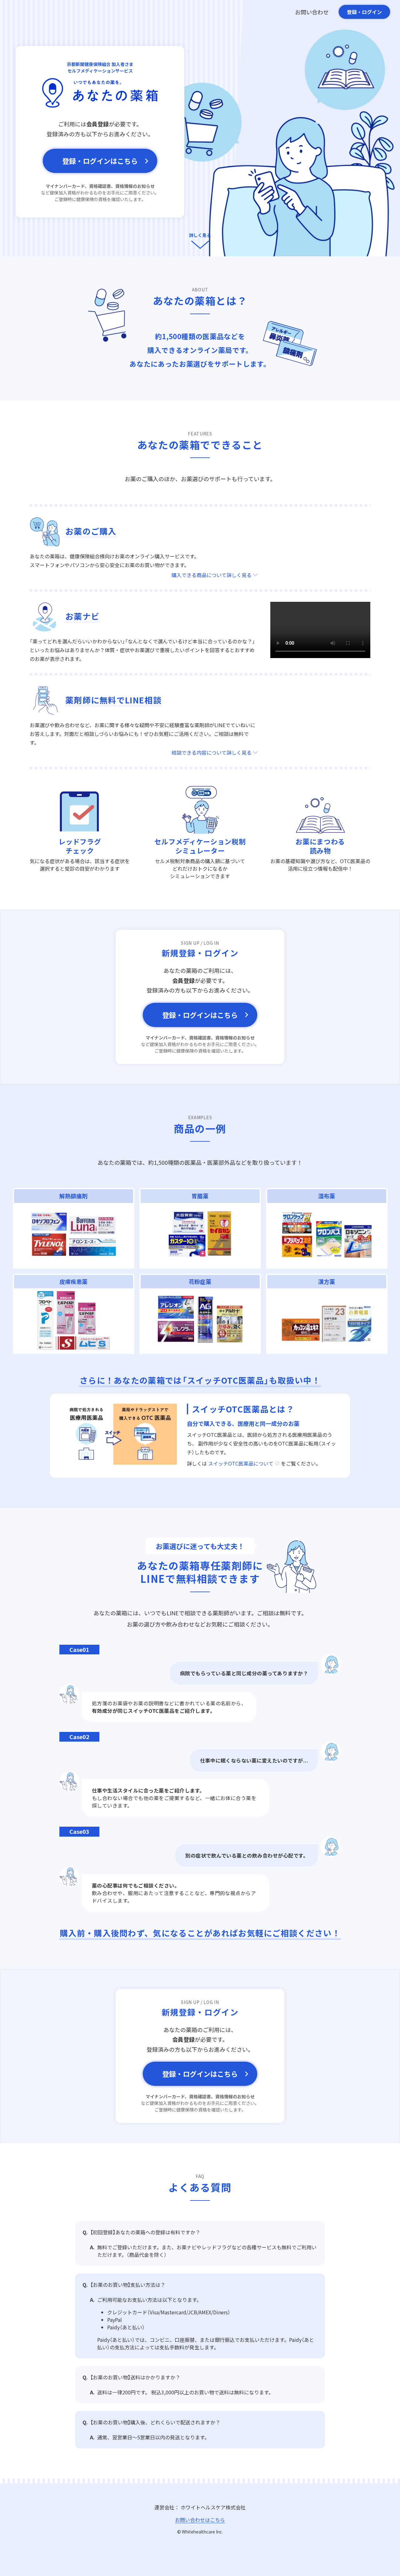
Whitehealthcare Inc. (202, 2532)
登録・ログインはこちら (100, 161)
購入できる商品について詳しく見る (212, 575)
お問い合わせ (312, 12)
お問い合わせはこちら (200, 2520)
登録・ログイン (364, 12)
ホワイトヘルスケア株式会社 (213, 2507)
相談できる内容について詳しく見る (212, 752)
